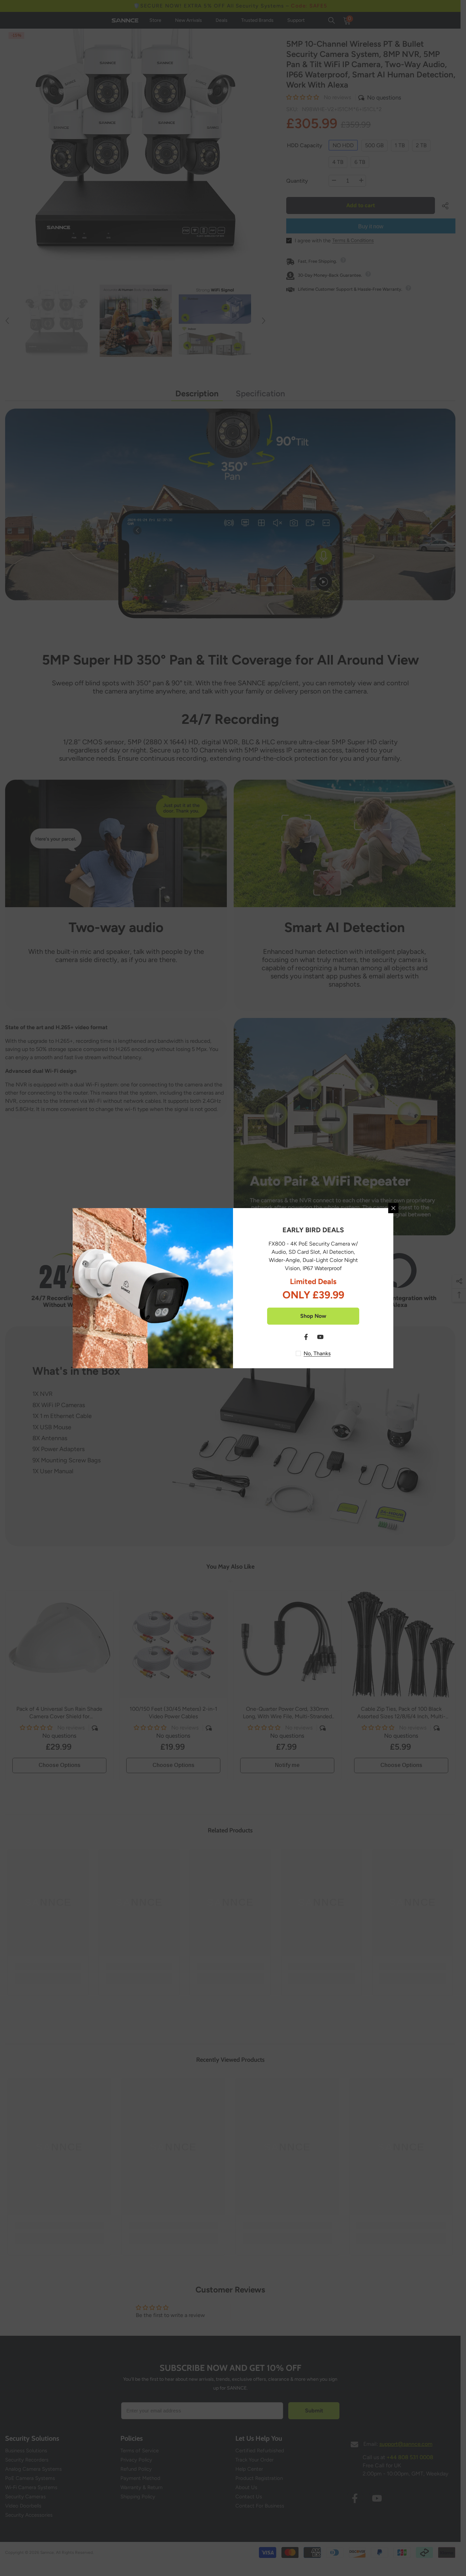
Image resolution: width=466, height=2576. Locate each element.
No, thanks (317, 1353)
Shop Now (313, 1316)
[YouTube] (320, 1337)
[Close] (393, 1208)
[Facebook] (306, 1337)
